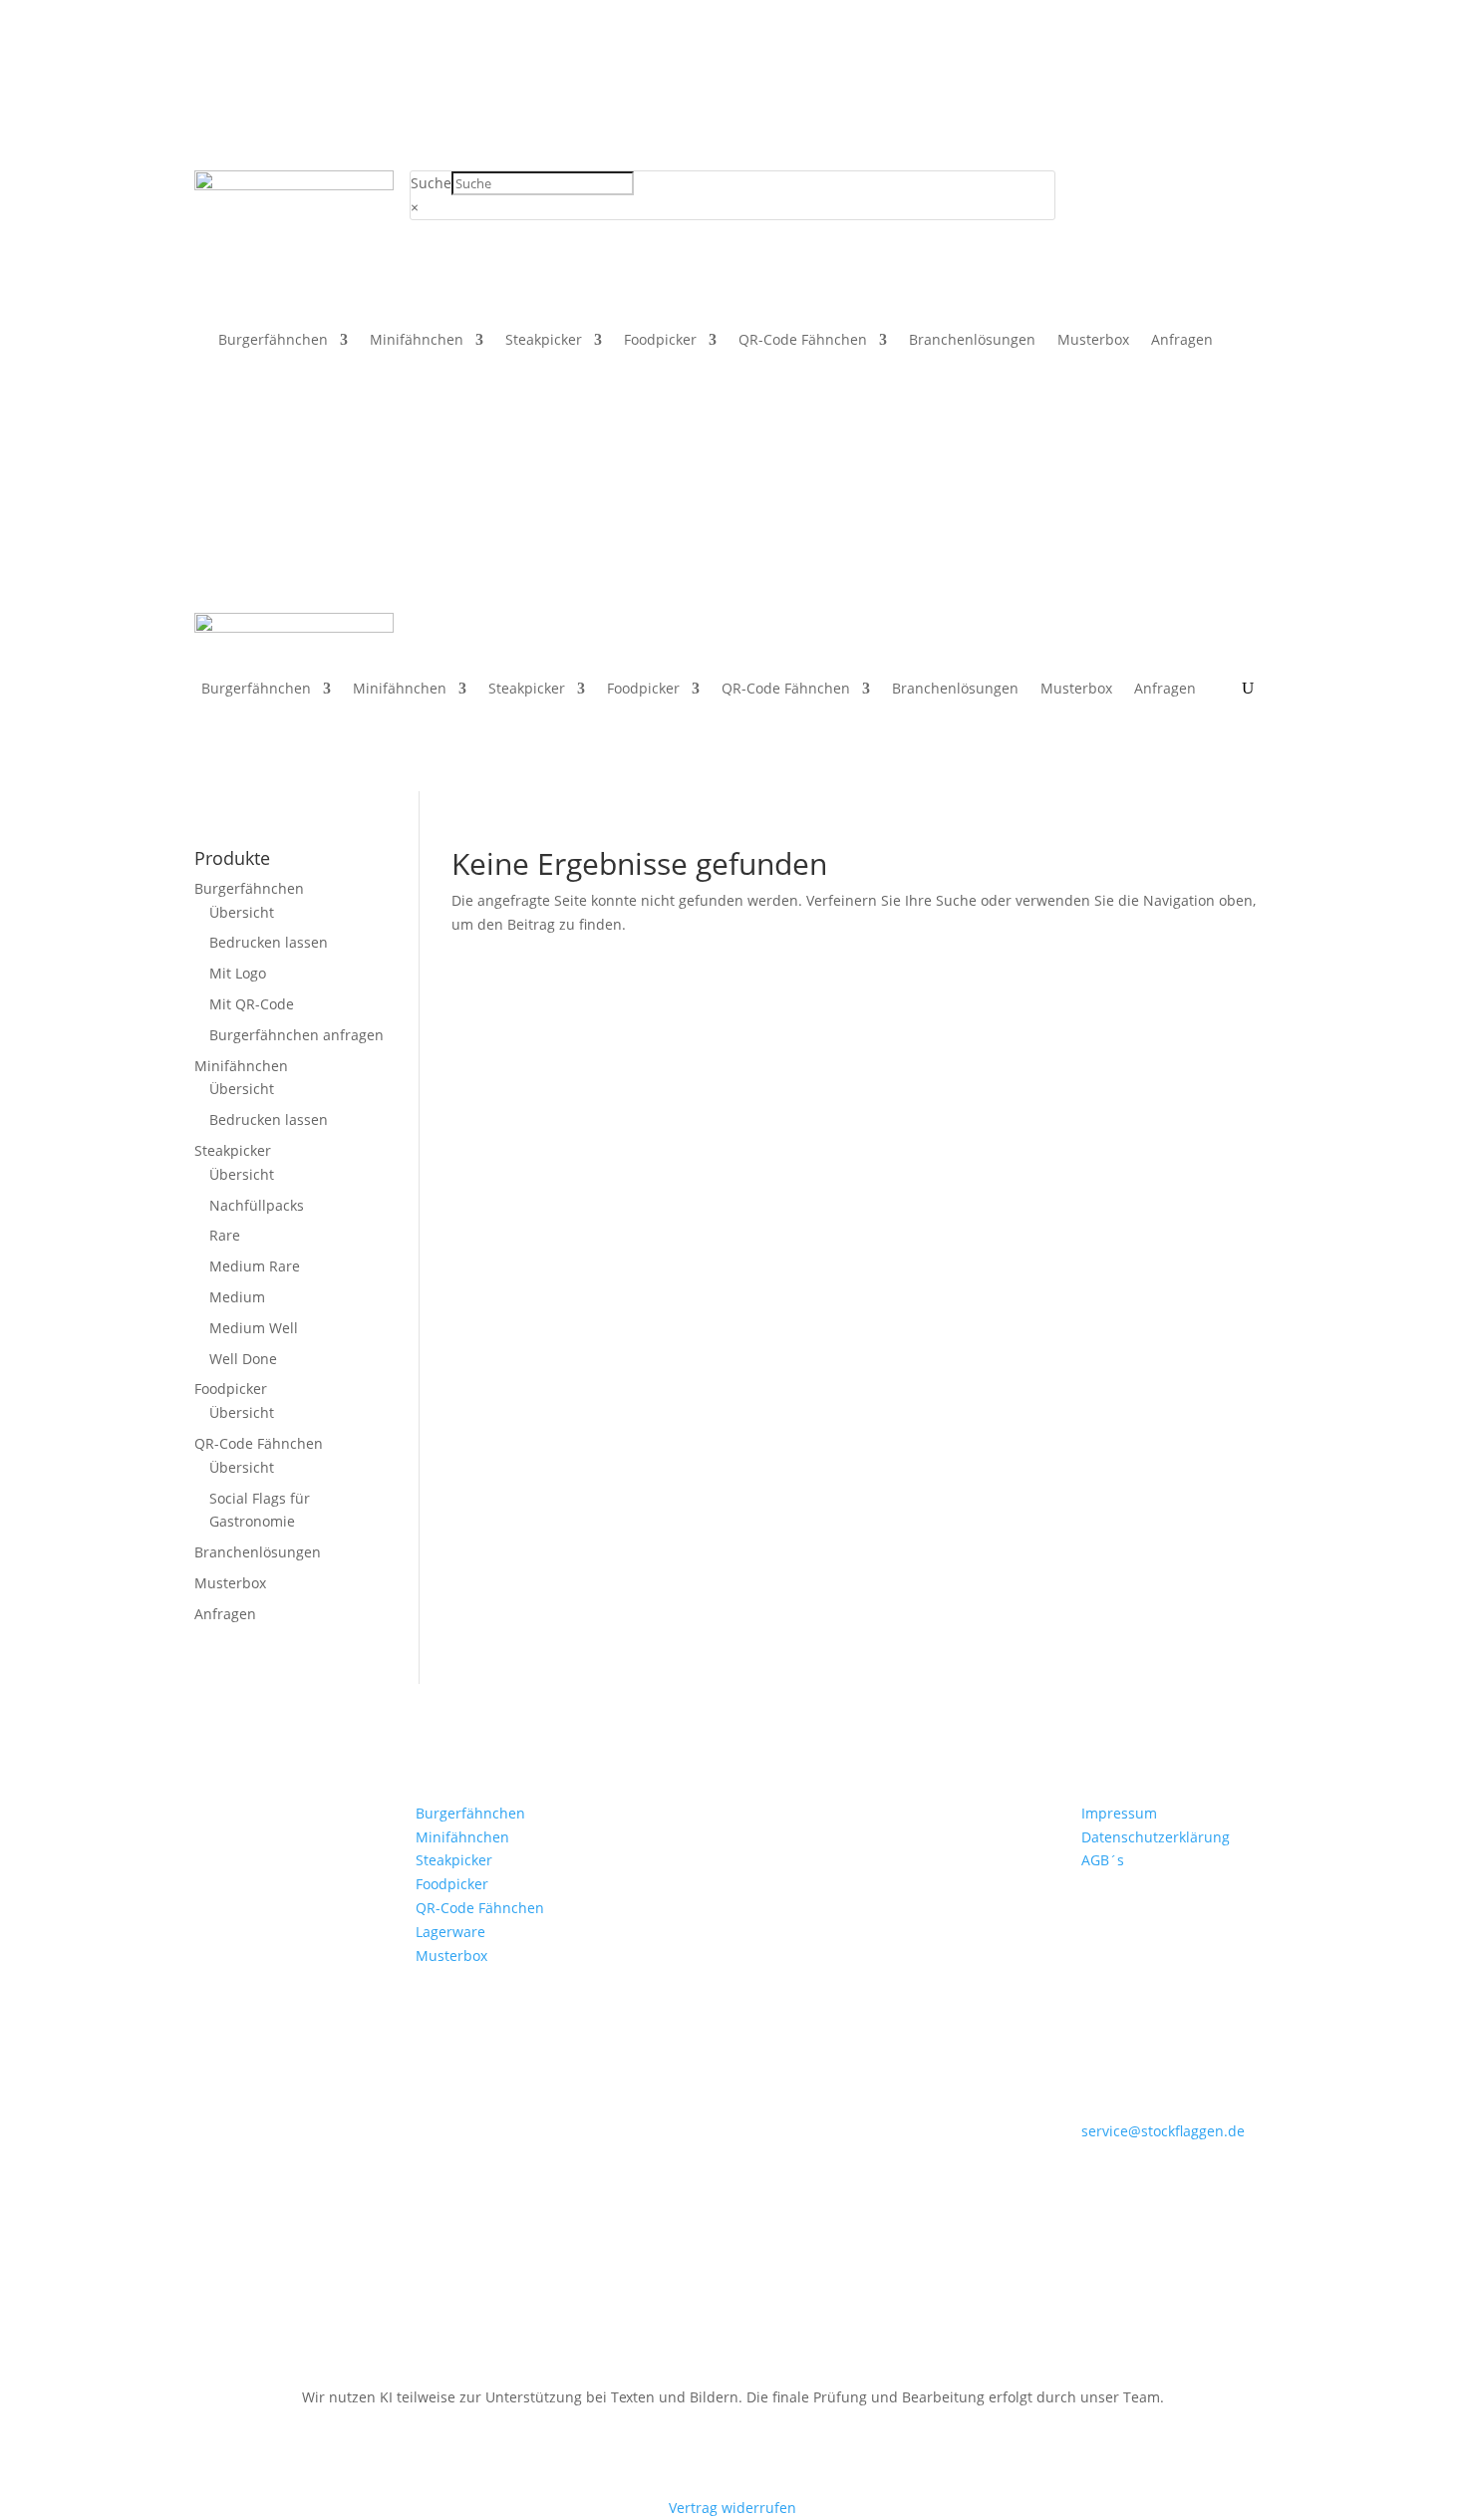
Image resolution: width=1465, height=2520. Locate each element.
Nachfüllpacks (257, 1205)
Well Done (243, 1359)
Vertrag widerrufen (732, 2508)
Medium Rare (255, 1266)
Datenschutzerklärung (1156, 1837)
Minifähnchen (417, 341)
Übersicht (242, 912)
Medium (237, 1297)
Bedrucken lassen (269, 942)
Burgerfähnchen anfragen (296, 1035)
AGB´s (1103, 1860)
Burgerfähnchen (273, 341)
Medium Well (254, 1328)
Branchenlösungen (972, 341)
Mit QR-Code (252, 1004)
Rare (225, 1235)
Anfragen (1182, 341)
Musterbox (1093, 341)
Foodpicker (660, 341)
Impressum (1119, 1813)
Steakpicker (544, 341)
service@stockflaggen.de (1163, 2131)
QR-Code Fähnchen (803, 341)
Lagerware (450, 1932)
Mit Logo (238, 973)
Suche (431, 183)
